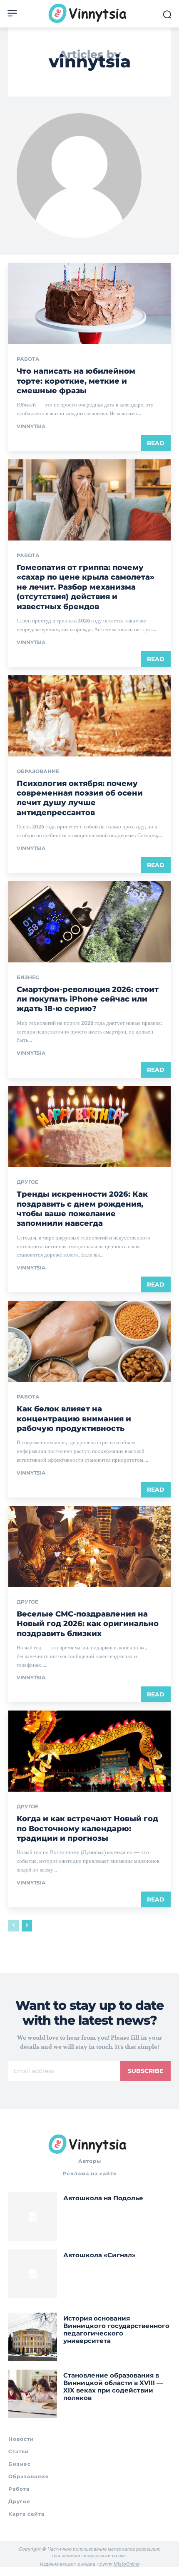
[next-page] (27, 1926)
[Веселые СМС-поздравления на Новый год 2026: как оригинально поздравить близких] (89, 1546)
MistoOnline (127, 2564)
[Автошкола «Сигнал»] (33, 2274)
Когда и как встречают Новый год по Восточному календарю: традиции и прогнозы (87, 1828)
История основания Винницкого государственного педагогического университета (116, 2329)
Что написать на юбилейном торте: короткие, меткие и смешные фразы (76, 381)
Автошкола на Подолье (103, 2198)
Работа (28, 359)
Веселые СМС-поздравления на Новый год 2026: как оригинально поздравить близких (88, 1624)
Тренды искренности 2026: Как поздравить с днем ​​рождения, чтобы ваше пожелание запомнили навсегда (82, 1209)
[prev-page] (14, 1926)
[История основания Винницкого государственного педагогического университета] (33, 2337)
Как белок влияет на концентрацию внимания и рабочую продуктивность (74, 1419)
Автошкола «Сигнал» (99, 2255)
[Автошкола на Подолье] (33, 2217)
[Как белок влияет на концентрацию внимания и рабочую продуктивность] (89, 1341)
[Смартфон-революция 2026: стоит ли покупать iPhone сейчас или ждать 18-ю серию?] (89, 922)
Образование (38, 771)
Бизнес (28, 977)
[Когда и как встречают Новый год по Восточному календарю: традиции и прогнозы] (89, 1751)
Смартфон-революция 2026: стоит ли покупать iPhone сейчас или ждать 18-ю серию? (88, 999)
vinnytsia (31, 426)
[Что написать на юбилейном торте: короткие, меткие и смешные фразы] (89, 304)
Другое (27, 1182)
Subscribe (145, 2071)
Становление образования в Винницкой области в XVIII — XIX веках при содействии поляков (113, 2386)
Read (156, 443)
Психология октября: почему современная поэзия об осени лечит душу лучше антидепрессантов (80, 798)
